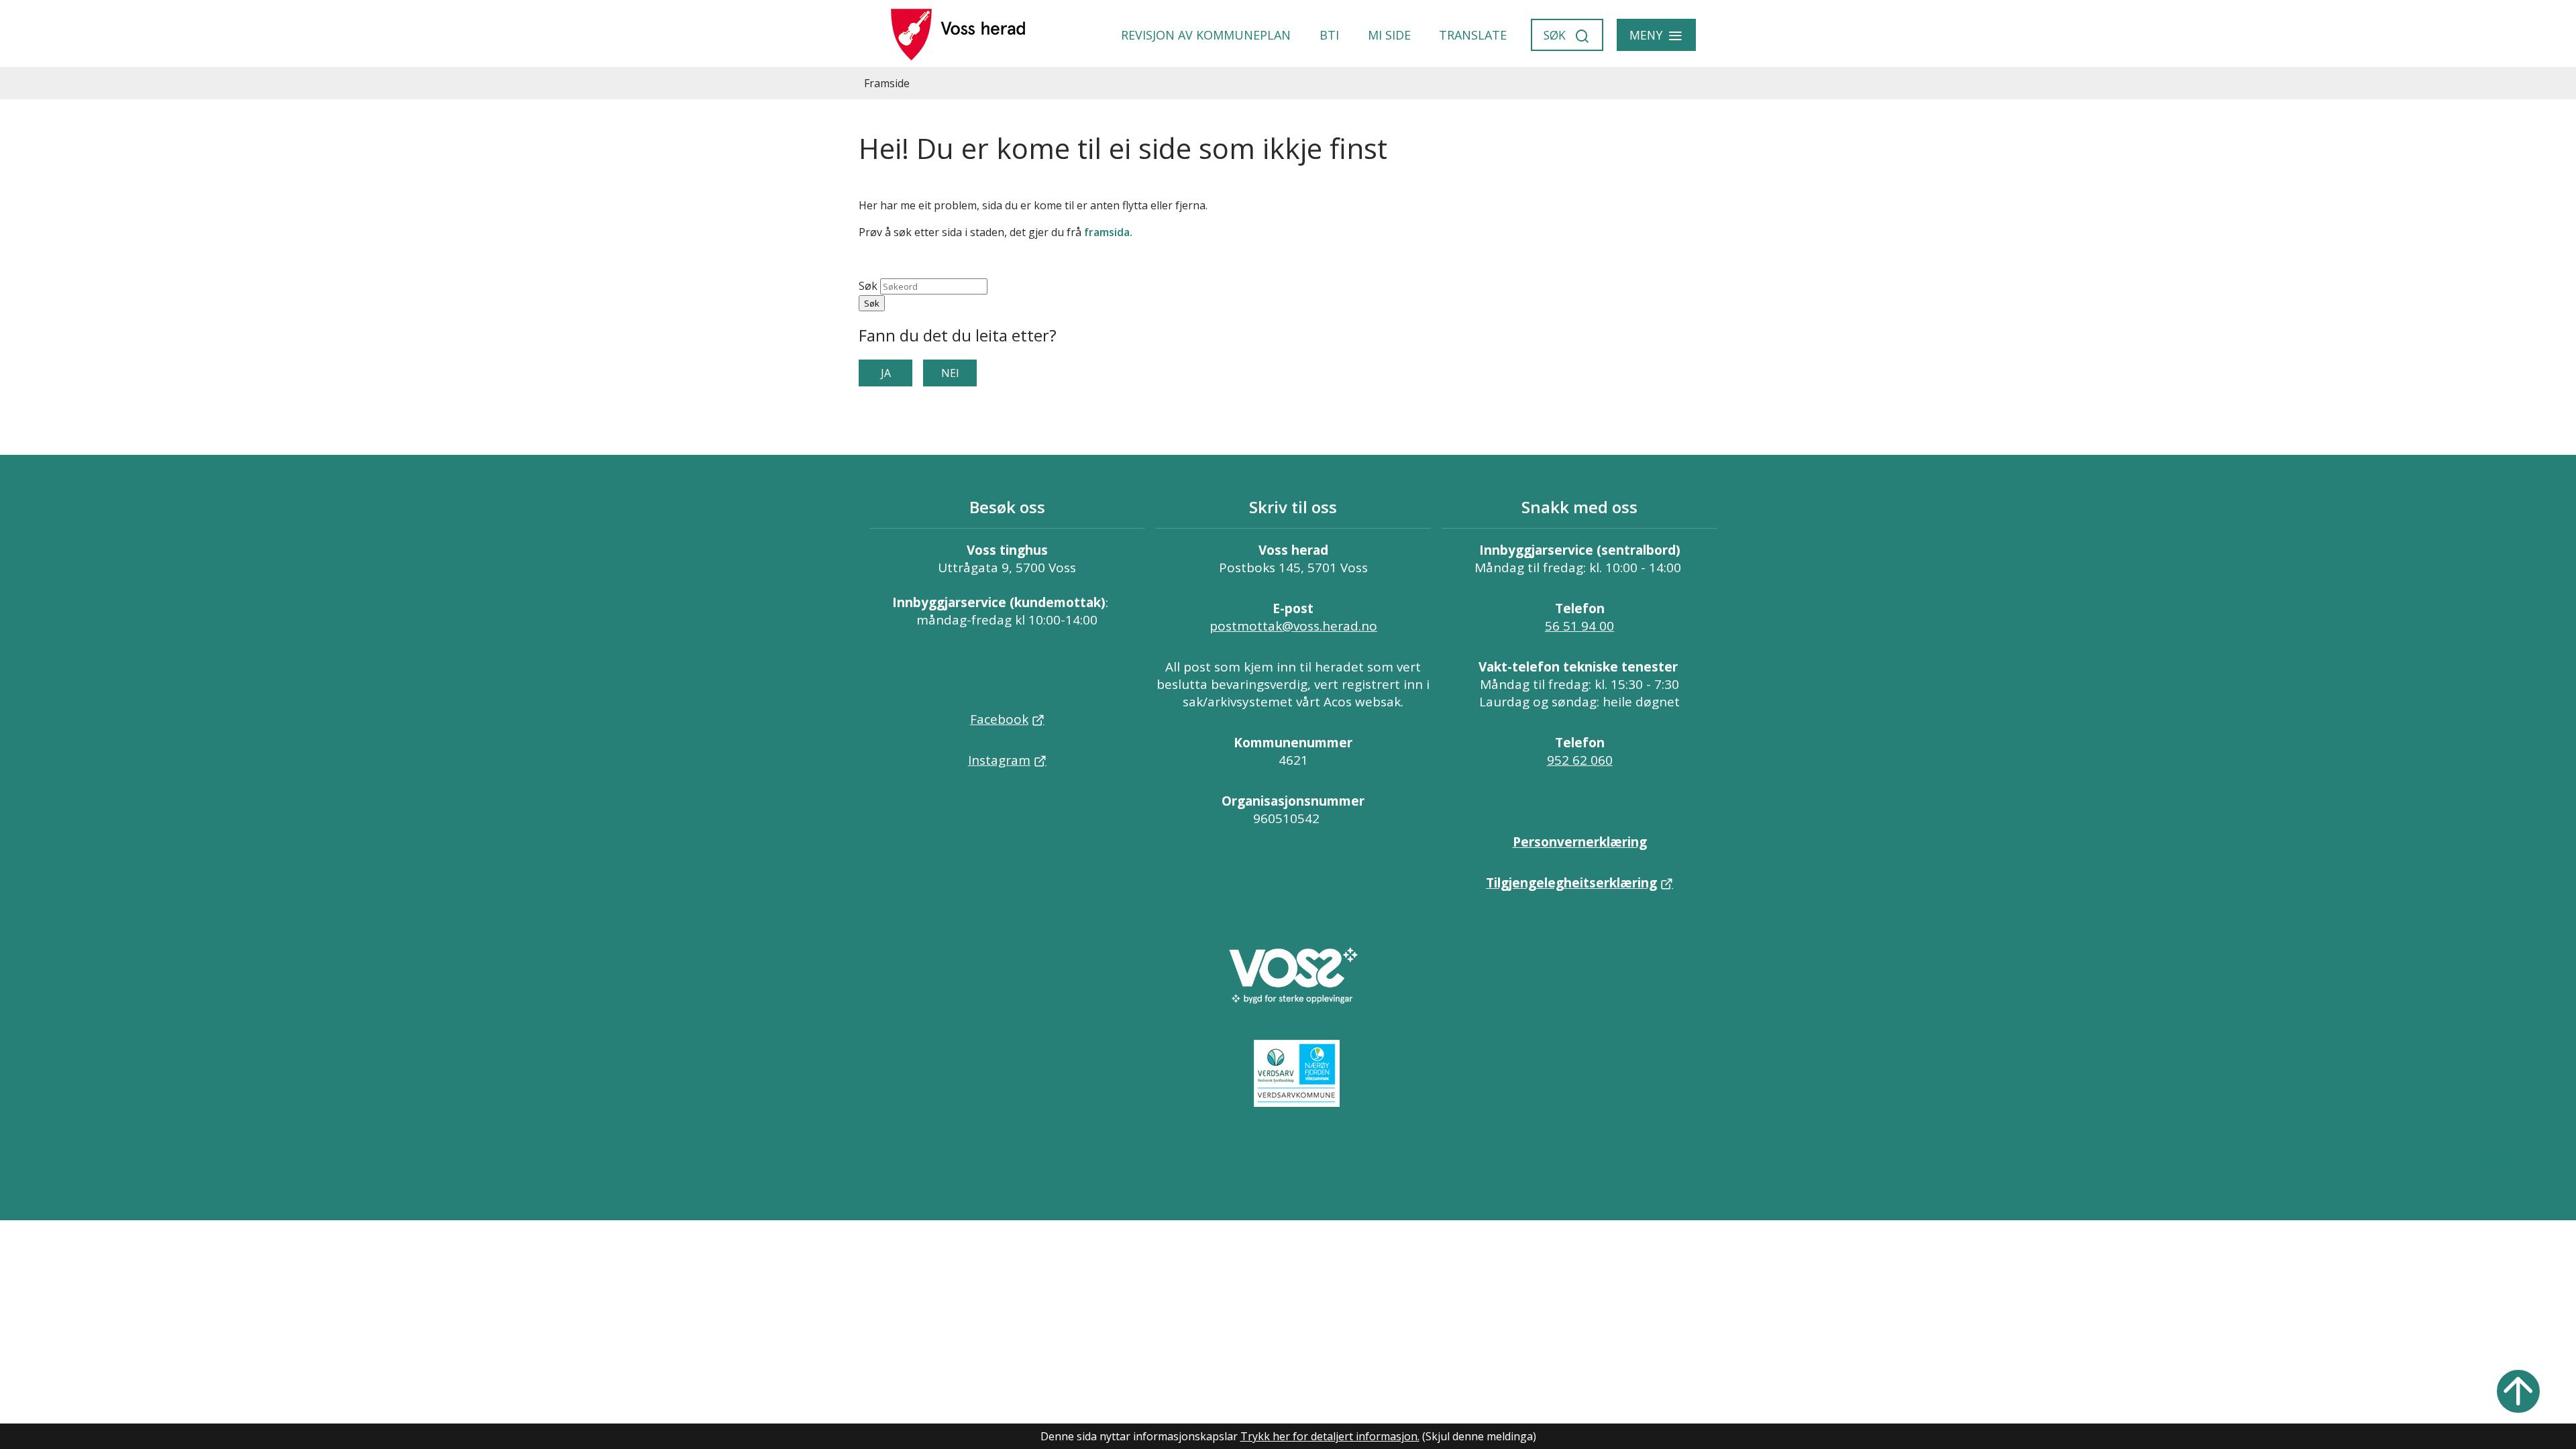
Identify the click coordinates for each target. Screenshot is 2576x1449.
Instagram (999, 760)
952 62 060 (1580, 760)
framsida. (1108, 232)
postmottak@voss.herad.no (1293, 626)
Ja (886, 373)
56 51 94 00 (1579, 626)
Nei (950, 373)
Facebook (999, 719)
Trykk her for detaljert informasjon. (1330, 1436)
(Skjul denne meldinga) (1479, 1436)
